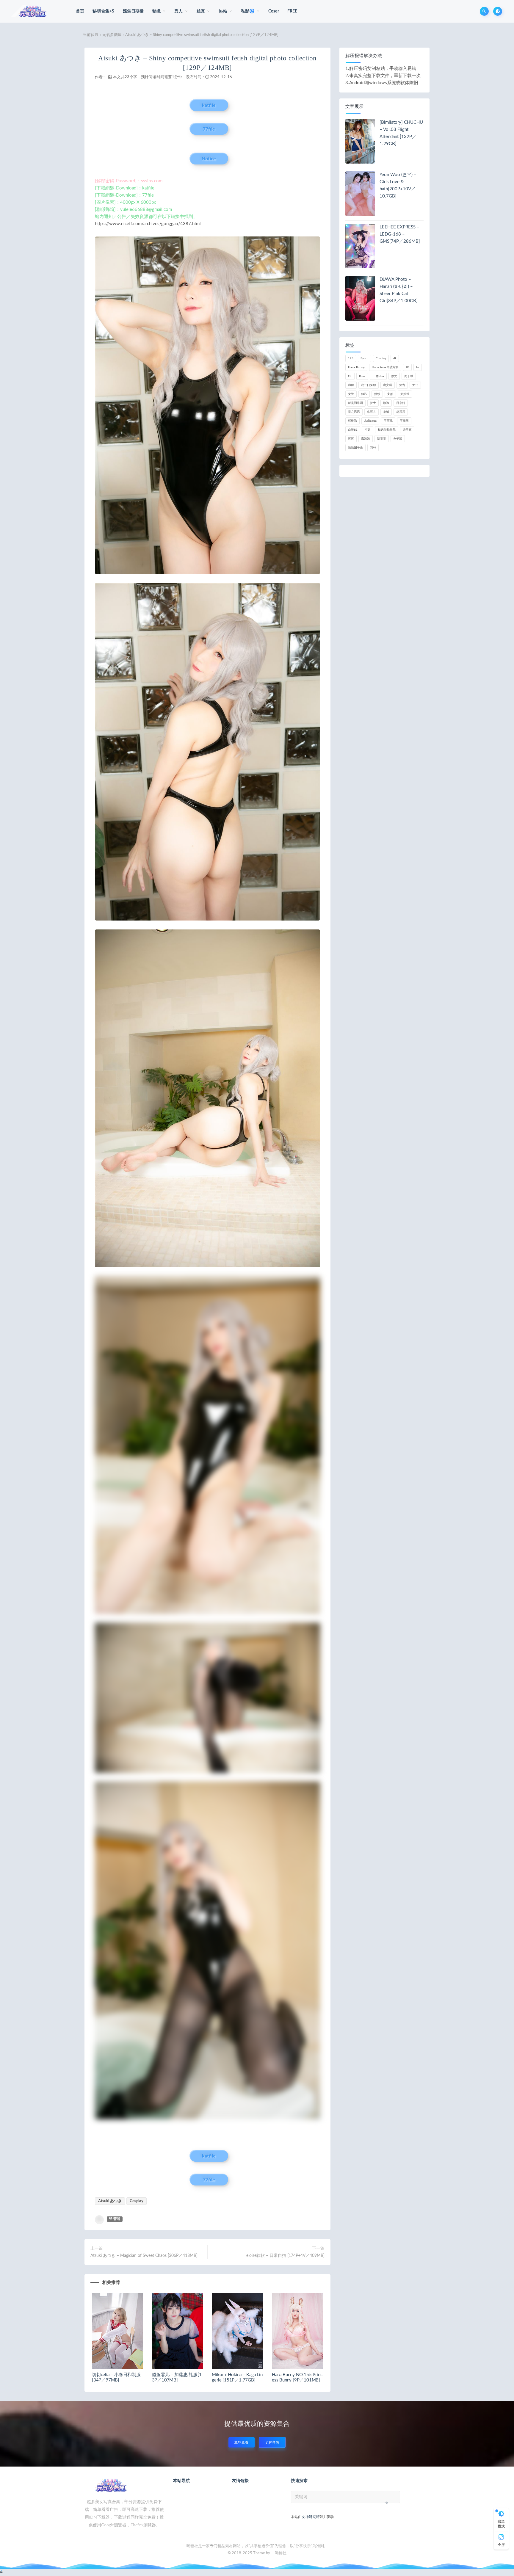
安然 (390, 394)
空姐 (368, 430)
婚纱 (377, 394)
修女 (394, 376)
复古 (402, 385)
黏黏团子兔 (355, 448)
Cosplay (137, 2201)
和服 (351, 385)
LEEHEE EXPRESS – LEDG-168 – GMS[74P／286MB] (400, 234)
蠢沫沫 (366, 439)
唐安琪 (388, 385)
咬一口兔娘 (369, 385)
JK (407, 367)
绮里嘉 (407, 430)
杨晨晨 (401, 412)
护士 (373, 403)
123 (351, 358)
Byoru (365, 358)
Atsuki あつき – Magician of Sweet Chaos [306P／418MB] (144, 2256)
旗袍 (386, 403)
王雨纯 (388, 421)
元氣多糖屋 (112, 35)
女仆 (415, 385)
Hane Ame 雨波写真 (385, 367)
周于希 (409, 376)
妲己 (364, 394)
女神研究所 (311, 2517)
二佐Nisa (378, 376)
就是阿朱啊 (355, 403)
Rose (362, 376)
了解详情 (272, 2442)
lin (418, 367)
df (395, 358)
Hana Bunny (356, 367)
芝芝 (351, 439)
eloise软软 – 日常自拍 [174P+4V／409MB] (285, 2256)
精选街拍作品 (387, 430)
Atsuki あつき (110, 2201)
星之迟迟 (354, 412)
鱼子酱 (398, 439)
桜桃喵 (352, 421)
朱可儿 (372, 412)
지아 (373, 448)
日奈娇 (401, 403)
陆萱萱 (382, 439)
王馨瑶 (404, 421)
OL (350, 376)
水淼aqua (370, 421)
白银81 (353, 430)
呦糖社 (281, 2553)
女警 (351, 394)
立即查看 (242, 2442)
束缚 (386, 412)
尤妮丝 (405, 394)
